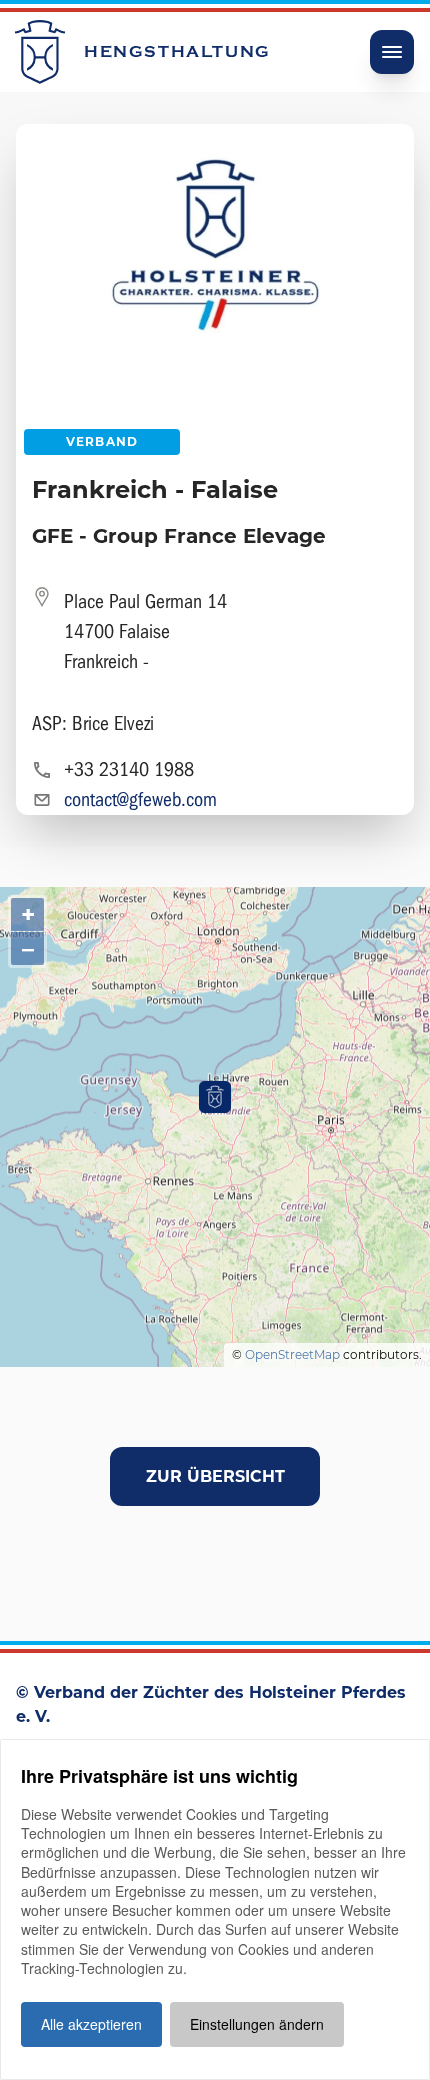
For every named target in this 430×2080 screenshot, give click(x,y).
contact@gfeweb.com (140, 799)
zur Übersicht (215, 1476)
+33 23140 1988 (129, 769)
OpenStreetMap (292, 1354)
